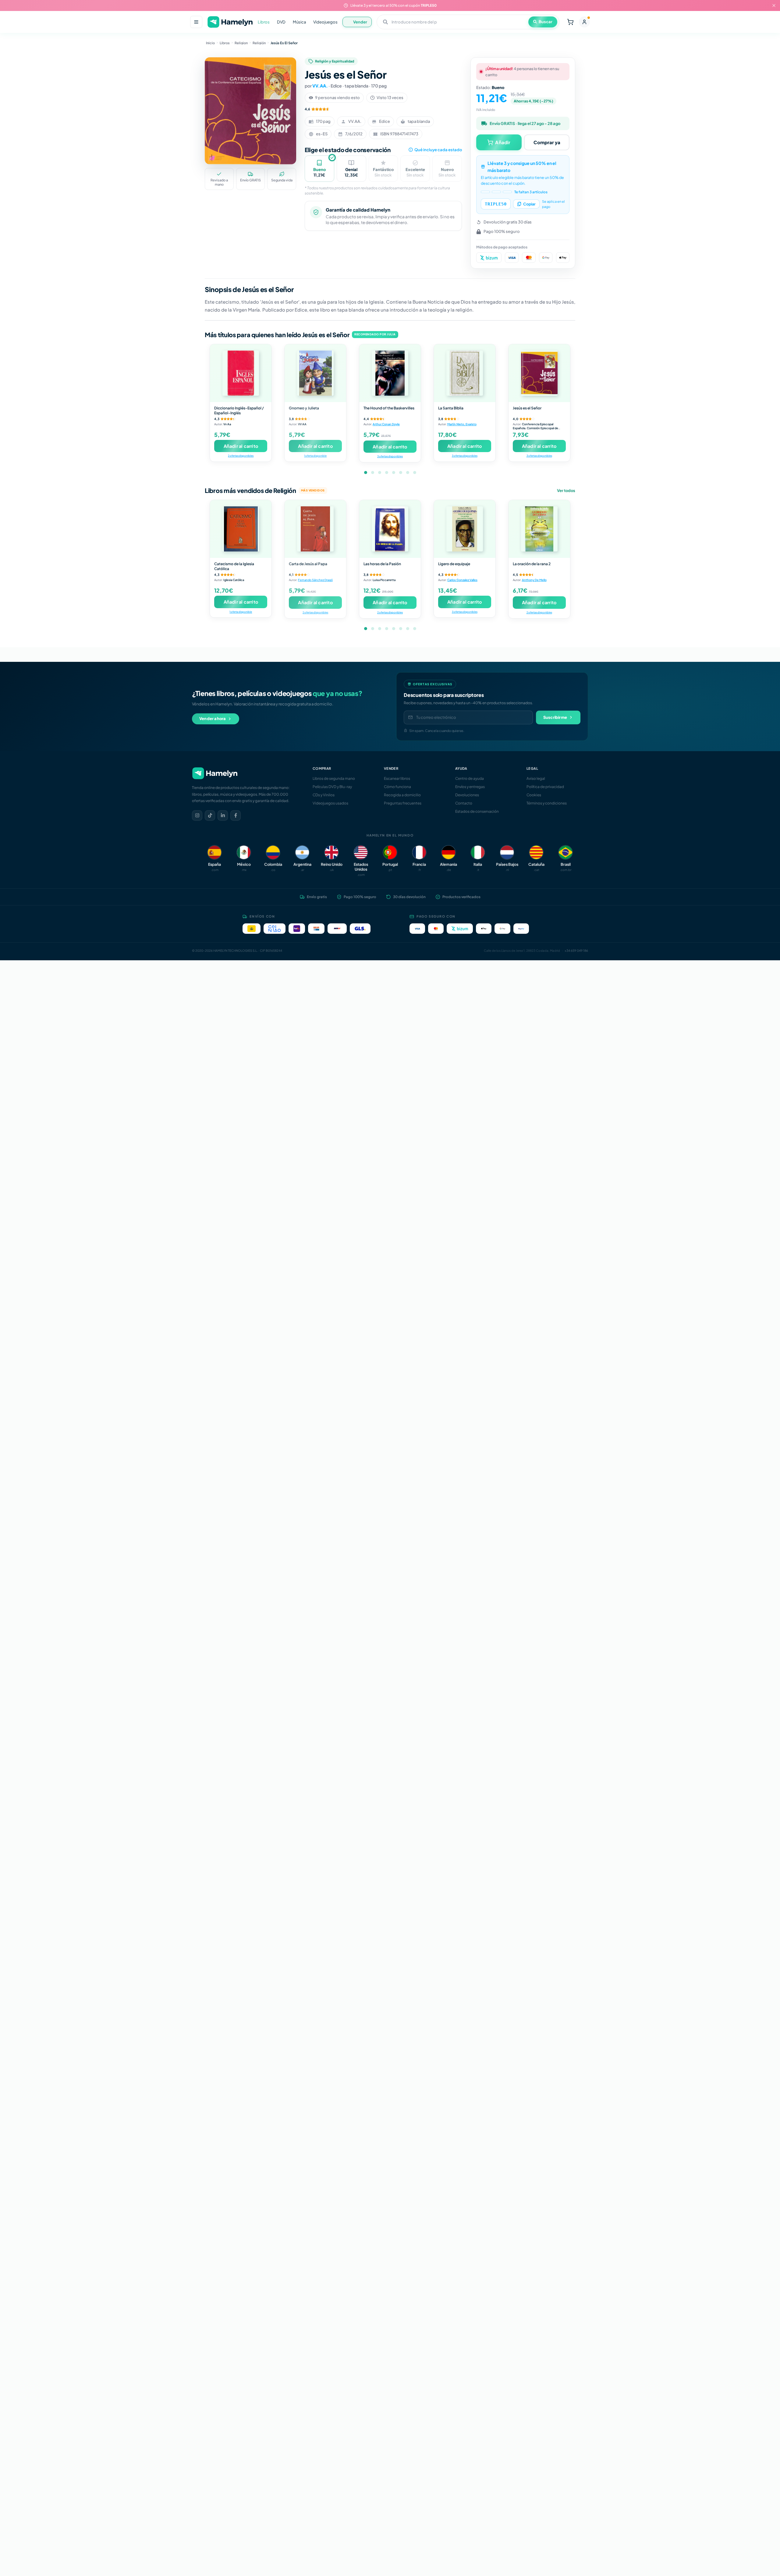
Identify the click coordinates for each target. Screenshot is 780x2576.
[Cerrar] (774, 5)
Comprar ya (547, 142)
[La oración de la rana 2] (539, 529)
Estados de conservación (477, 811)
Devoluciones (467, 795)
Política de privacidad (545, 787)
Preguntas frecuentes (403, 803)
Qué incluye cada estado (438, 150)
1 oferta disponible (315, 456)
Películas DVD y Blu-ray (332, 787)
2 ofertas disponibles (241, 456)
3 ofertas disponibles (390, 456)
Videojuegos (325, 22)
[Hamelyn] (230, 22)
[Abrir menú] (196, 22)
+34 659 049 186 (576, 951)
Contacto (464, 803)
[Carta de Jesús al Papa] (315, 529)
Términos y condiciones (547, 803)
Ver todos (566, 491)
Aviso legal (536, 778)
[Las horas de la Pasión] (390, 529)
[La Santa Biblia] (465, 373)
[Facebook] (236, 815)
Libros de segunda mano (334, 778)
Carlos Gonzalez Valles (462, 580)
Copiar (529, 204)
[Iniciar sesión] (584, 22)
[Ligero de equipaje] (465, 529)
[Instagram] (197, 815)
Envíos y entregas (470, 787)
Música (299, 22)
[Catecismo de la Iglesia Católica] (241, 529)
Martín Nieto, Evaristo (462, 424)
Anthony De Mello (534, 580)
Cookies (534, 795)
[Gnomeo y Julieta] (315, 373)
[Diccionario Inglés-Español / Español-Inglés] (241, 373)
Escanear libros (397, 778)
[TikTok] (210, 815)
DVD (281, 22)
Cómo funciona (397, 787)
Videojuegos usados (330, 803)
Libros (264, 22)
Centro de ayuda (470, 778)
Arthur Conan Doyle (386, 424)
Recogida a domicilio (402, 795)
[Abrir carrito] (570, 22)
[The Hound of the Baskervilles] (390, 373)
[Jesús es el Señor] (539, 373)
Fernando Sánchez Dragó (315, 580)
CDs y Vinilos (324, 795)
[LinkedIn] (223, 815)
